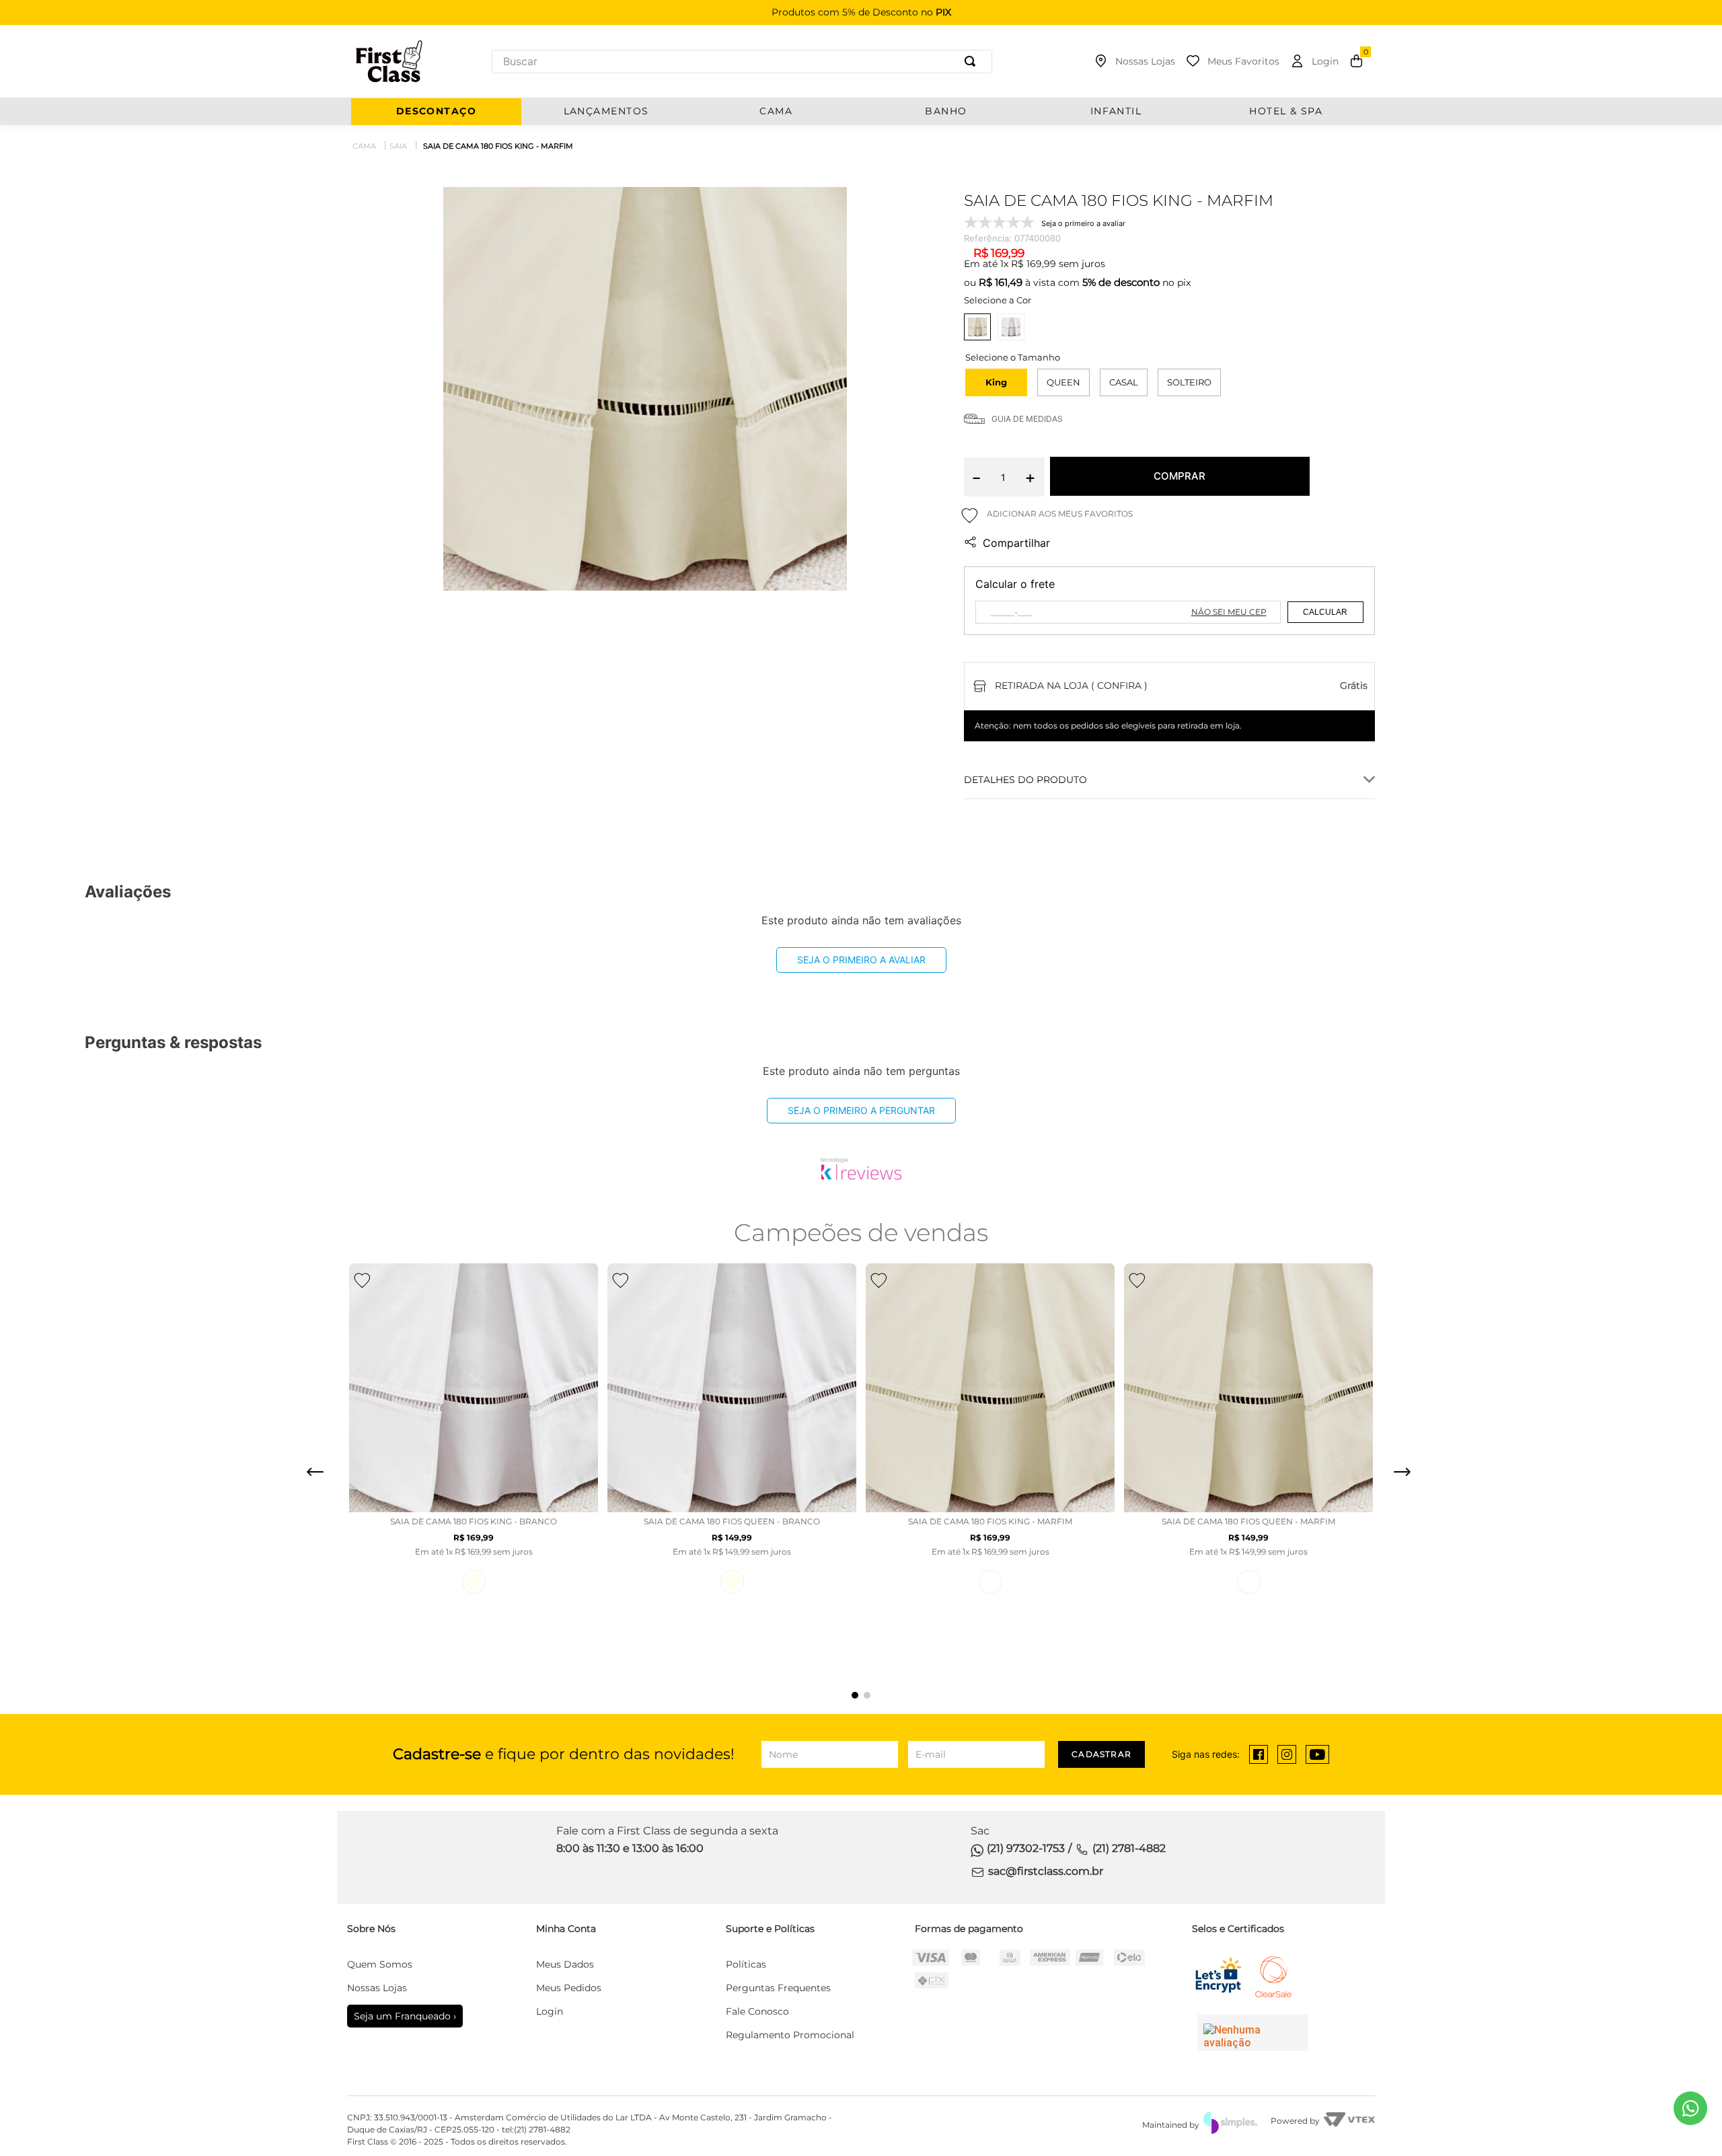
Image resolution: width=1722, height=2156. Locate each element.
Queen (1063, 382)
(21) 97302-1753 (1026, 1848)
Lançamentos (606, 111)
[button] (996, 382)
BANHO (946, 111)
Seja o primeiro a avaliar (861, 960)
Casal (1124, 382)
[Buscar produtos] (973, 62)
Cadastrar (1101, 1754)
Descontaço (436, 111)
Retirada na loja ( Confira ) (1071, 685)
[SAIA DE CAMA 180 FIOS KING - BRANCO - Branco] (990, 1582)
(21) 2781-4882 (1129, 1848)
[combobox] (742, 62)
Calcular (1325, 612)
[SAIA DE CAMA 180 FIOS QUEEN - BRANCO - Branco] (1249, 1582)
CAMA (776, 111)
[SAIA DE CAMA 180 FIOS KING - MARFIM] (977, 327)
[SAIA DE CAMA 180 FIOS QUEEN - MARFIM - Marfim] (732, 1582)
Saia (398, 146)
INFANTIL (1116, 111)
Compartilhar (1016, 543)
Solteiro (1189, 382)
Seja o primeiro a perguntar (861, 1110)
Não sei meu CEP (1229, 612)
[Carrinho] (1356, 61)
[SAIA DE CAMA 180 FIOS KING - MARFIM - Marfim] (474, 1582)
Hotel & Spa (1286, 111)
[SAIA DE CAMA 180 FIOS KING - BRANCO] (1011, 327)
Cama (364, 146)
